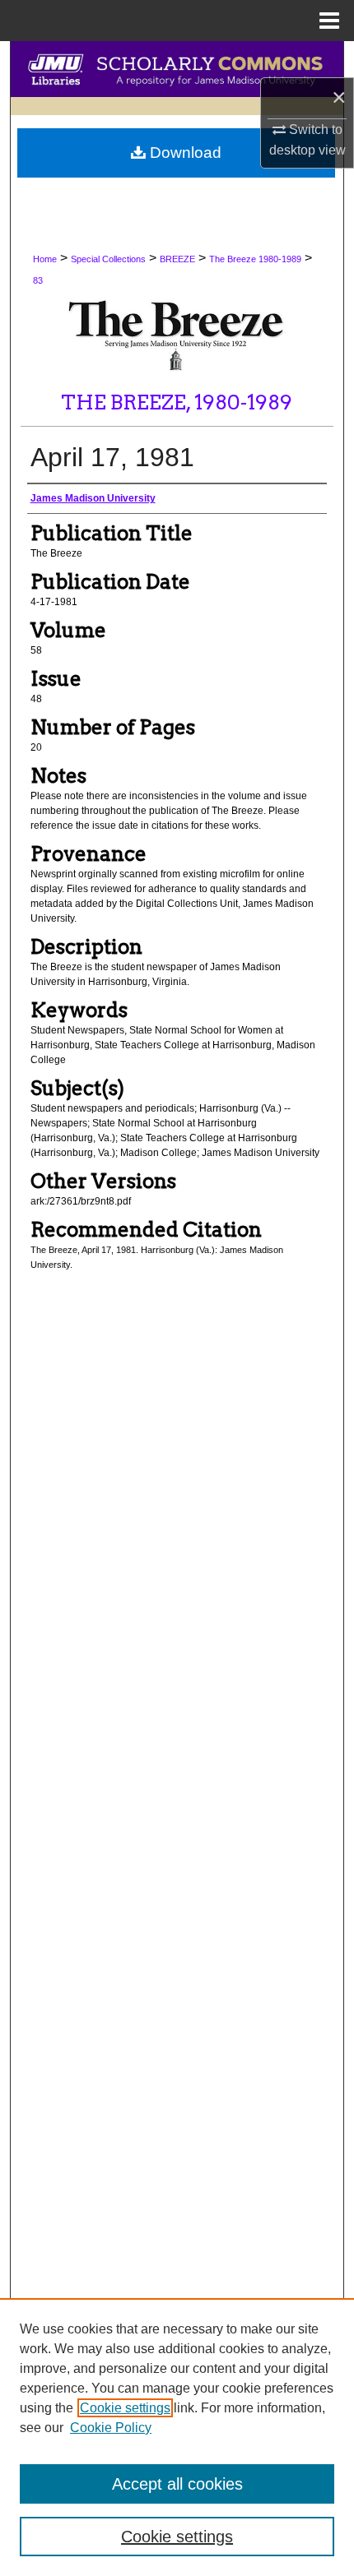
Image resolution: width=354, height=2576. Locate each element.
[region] (177, 2437)
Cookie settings (125, 2408)
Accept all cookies (177, 2484)
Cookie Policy (111, 2428)
